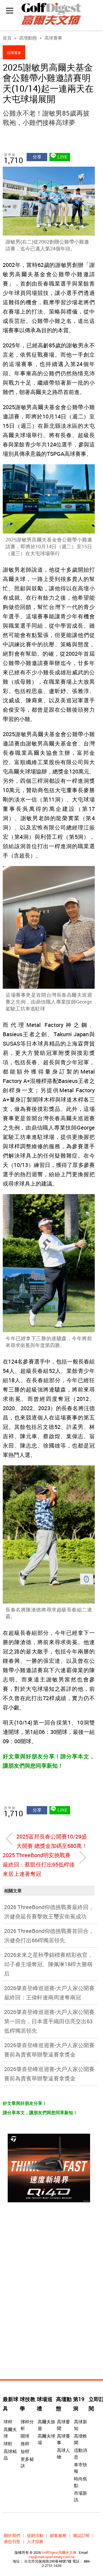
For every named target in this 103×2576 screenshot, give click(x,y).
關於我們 (12, 2535)
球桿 (8, 2422)
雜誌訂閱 (81, 2535)
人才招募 (35, 2541)
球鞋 (8, 2444)
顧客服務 (58, 2535)
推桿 (25, 2444)
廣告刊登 (12, 2541)
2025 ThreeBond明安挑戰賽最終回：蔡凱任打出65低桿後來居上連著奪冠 (39, 1864)
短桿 (25, 2451)
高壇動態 (28, 38)
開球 (25, 2436)
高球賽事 (53, 38)
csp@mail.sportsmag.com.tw (52, 2557)
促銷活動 (35, 2535)
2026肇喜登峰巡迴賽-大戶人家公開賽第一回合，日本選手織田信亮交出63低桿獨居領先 (49, 2021)
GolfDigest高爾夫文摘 (59, 2552)
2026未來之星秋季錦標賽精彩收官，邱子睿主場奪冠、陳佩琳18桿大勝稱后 (49, 1964)
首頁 (7, 38)
